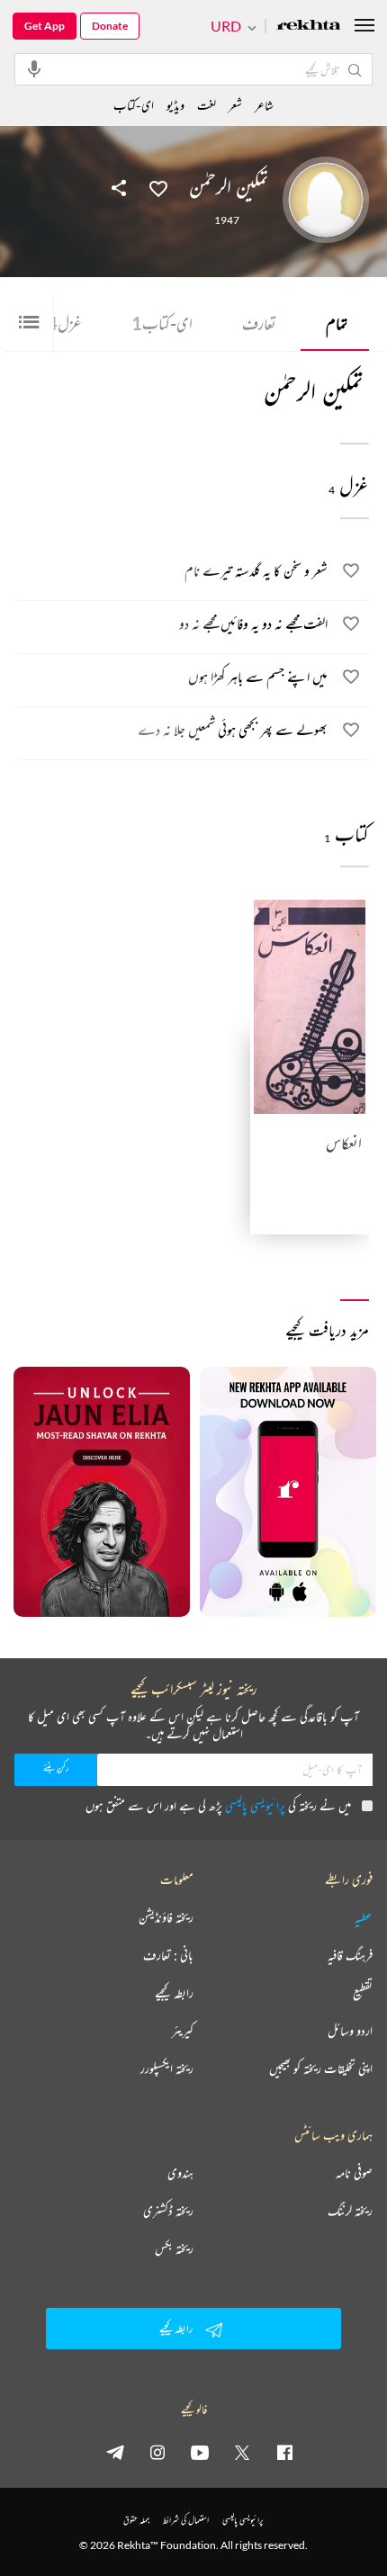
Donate (110, 26)
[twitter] (242, 2452)
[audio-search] (34, 68)
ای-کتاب (162, 323)
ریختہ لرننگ (350, 2211)
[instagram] (157, 2452)
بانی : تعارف (168, 1955)
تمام (337, 323)
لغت (207, 105)
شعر (235, 105)
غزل (64, 323)
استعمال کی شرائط (186, 2520)
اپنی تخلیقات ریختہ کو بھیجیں (321, 2069)
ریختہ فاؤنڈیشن (166, 1917)
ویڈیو (175, 105)
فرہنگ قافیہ (350, 1955)
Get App (45, 26)
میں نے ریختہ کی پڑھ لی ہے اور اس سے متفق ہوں (218, 1805)
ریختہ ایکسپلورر (167, 2069)
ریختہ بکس (174, 2248)
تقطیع (363, 1993)
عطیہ (364, 1917)
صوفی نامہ (354, 2173)
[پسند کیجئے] (158, 187)
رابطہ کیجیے (174, 1993)
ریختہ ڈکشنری (168, 2211)
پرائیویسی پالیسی (255, 1805)
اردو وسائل (350, 2031)
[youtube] (200, 2452)
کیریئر (183, 2031)
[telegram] (115, 2452)
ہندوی (180, 2173)
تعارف (259, 323)
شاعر (264, 105)
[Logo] (309, 27)
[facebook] (284, 2452)
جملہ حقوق (136, 2520)
